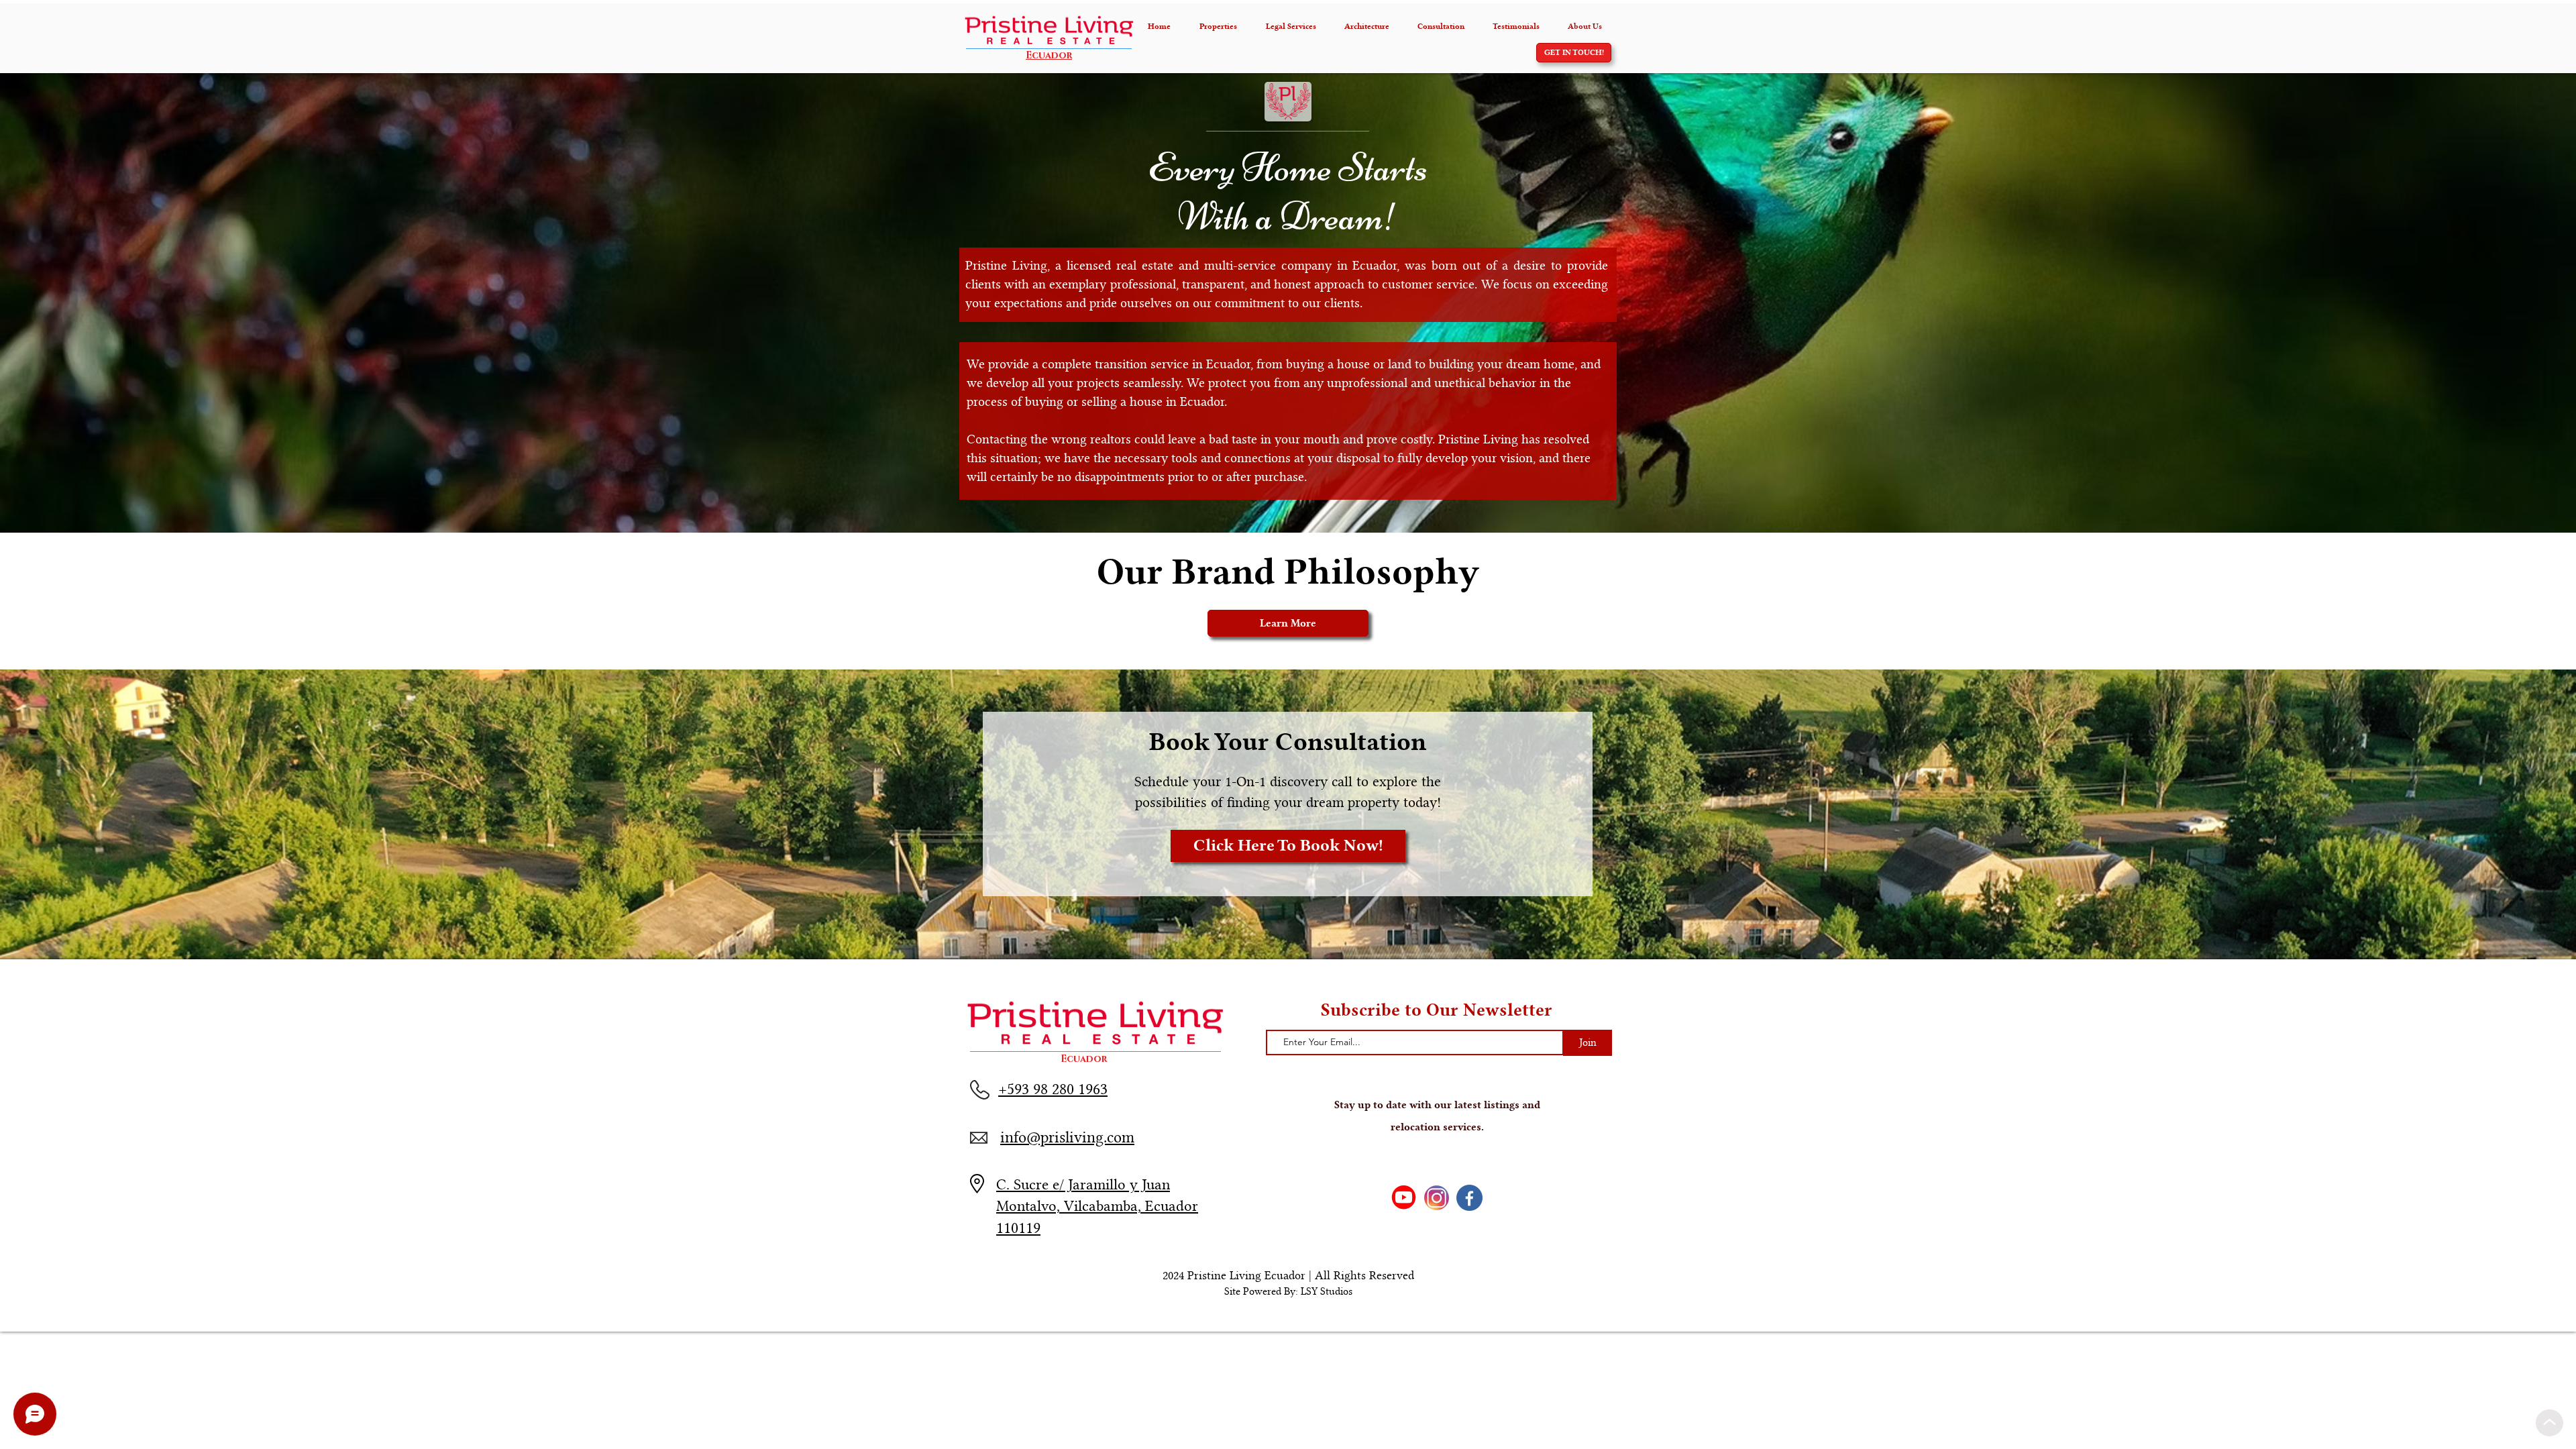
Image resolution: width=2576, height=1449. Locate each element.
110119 (1018, 1228)
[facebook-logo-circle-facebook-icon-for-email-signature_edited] (1469, 1198)
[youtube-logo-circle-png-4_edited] (1404, 1198)
